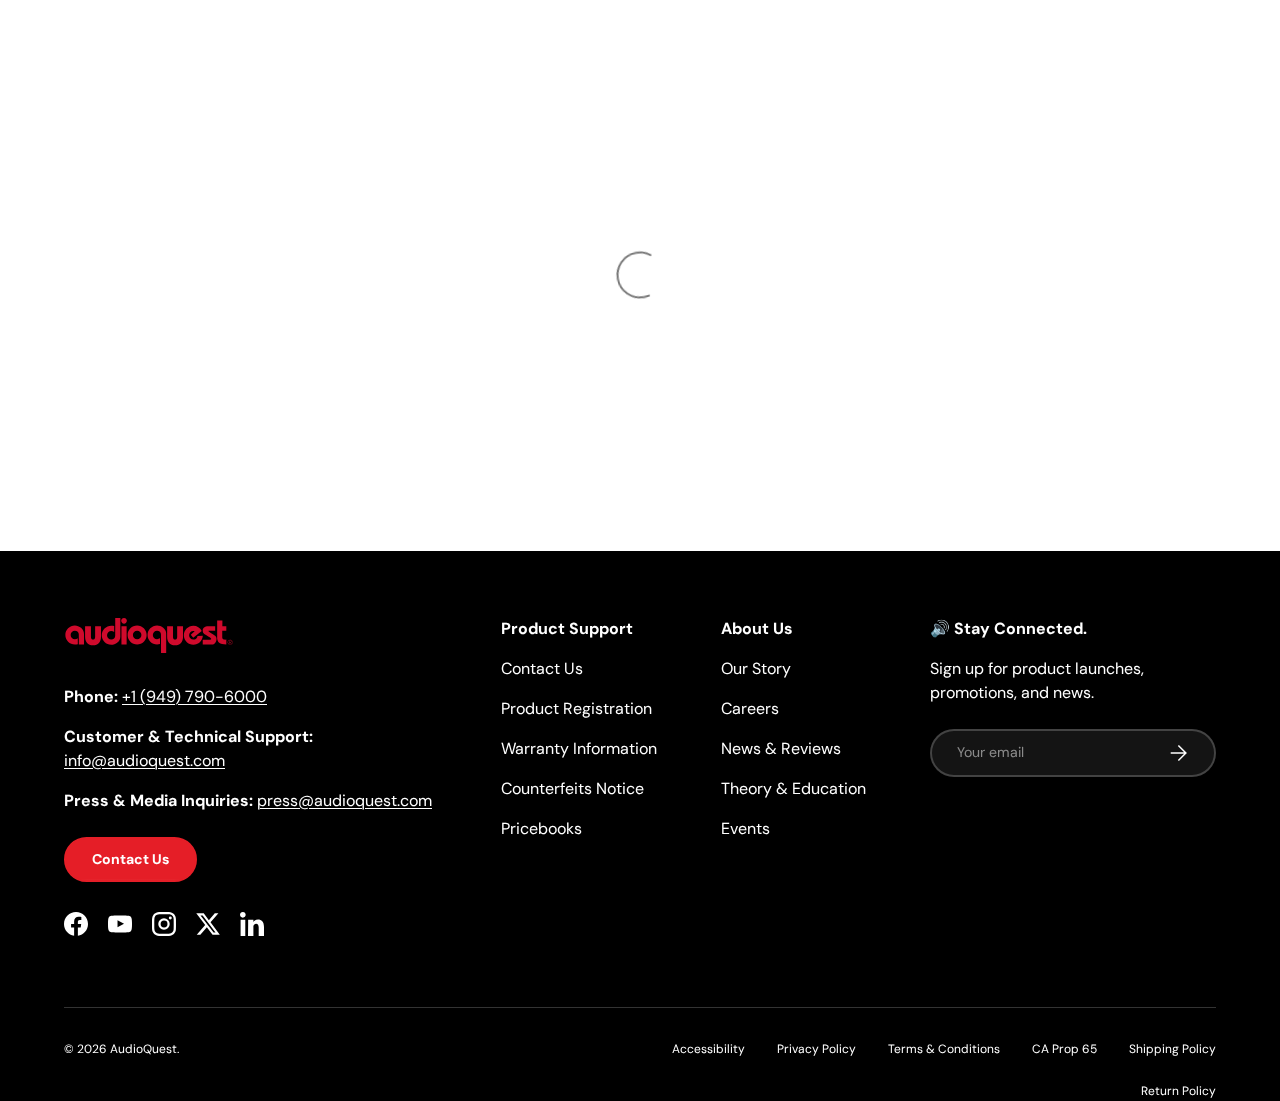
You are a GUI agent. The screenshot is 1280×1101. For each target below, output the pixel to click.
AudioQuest (143, 1049)
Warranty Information (579, 748)
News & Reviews (781, 748)
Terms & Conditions (944, 1049)
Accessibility (708, 1049)
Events (745, 828)
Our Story (756, 668)
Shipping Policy (1172, 1049)
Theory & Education (793, 788)
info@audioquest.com (144, 760)
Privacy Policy (816, 1049)
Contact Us (130, 859)
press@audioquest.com (344, 800)
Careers (750, 708)
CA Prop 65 (1064, 1049)
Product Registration (576, 708)
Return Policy (1178, 1091)
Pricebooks (541, 828)
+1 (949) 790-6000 (194, 696)
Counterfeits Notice (572, 788)
